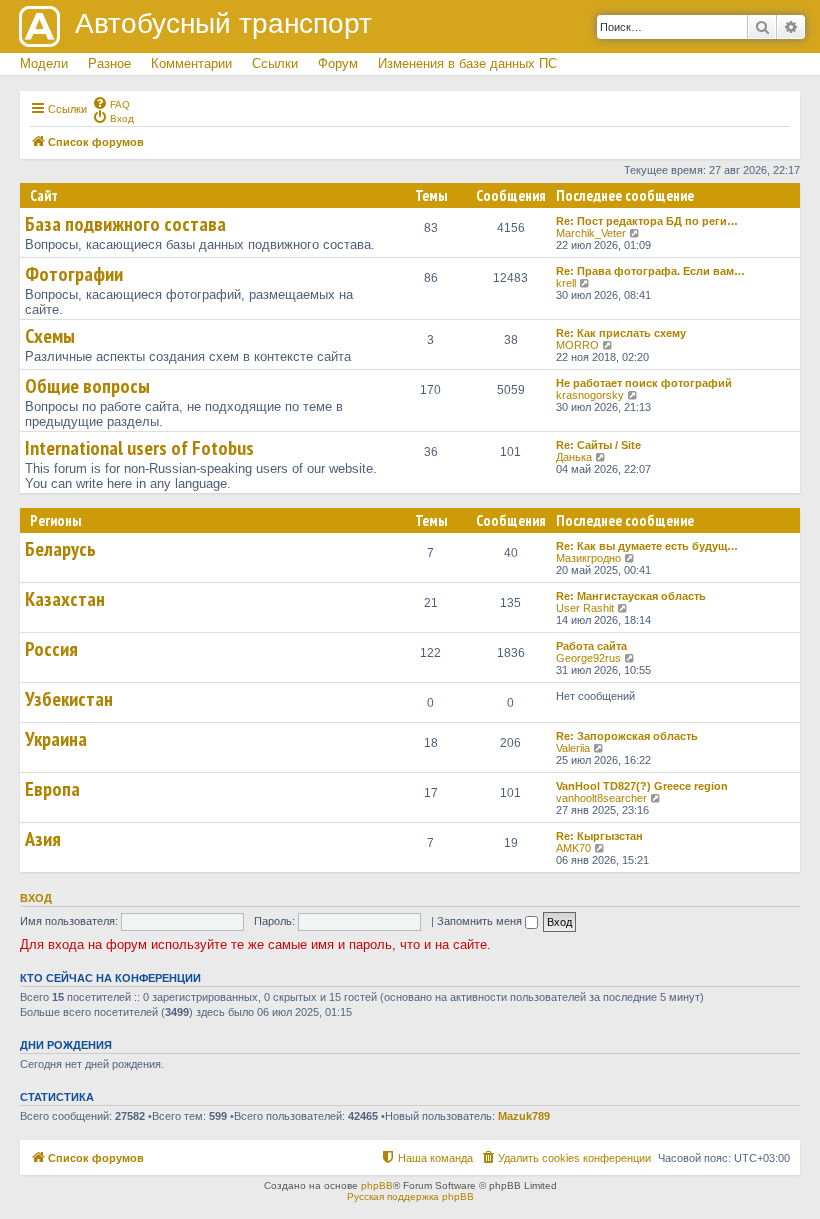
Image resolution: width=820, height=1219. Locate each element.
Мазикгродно (588, 558)
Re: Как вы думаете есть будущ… (647, 546)
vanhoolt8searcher (601, 798)
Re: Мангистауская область (631, 596)
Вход (36, 898)
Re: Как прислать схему (621, 333)
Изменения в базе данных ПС (467, 63)
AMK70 (573, 848)
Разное (109, 63)
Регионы (55, 520)
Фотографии (74, 274)
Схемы (50, 336)
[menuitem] (111, 103)
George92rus (588, 658)
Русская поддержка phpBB (410, 1196)
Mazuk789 (524, 1116)
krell (566, 283)
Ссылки (275, 63)
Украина (56, 739)
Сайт (44, 195)
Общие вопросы (87, 386)
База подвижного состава (125, 224)
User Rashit (585, 608)
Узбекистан (69, 699)
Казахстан (65, 599)
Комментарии (191, 63)
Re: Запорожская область (627, 736)
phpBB (377, 1185)
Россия (51, 649)
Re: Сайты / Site (598, 445)
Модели (44, 63)
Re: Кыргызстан (599, 836)
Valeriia (573, 748)
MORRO (577, 345)
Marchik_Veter (591, 233)
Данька (574, 457)
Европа (52, 789)
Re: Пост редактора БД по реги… (647, 221)
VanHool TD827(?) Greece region (642, 786)
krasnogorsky (590, 395)
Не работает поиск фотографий (644, 383)
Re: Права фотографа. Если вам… (650, 271)
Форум (338, 63)
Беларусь (60, 549)
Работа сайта (591, 646)
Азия (43, 839)
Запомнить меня (481, 921)
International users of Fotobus (139, 448)
